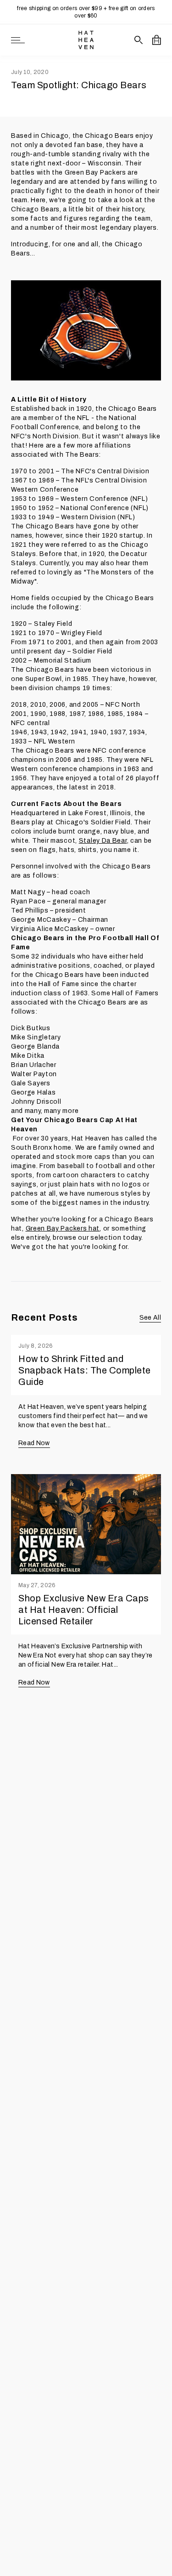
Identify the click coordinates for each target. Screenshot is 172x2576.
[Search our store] (139, 40)
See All (150, 1318)
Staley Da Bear (103, 841)
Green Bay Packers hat (63, 1228)
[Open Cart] (157, 40)
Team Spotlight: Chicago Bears (79, 85)
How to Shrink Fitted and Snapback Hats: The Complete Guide (85, 1370)
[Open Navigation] (18, 40)
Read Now (34, 1443)
